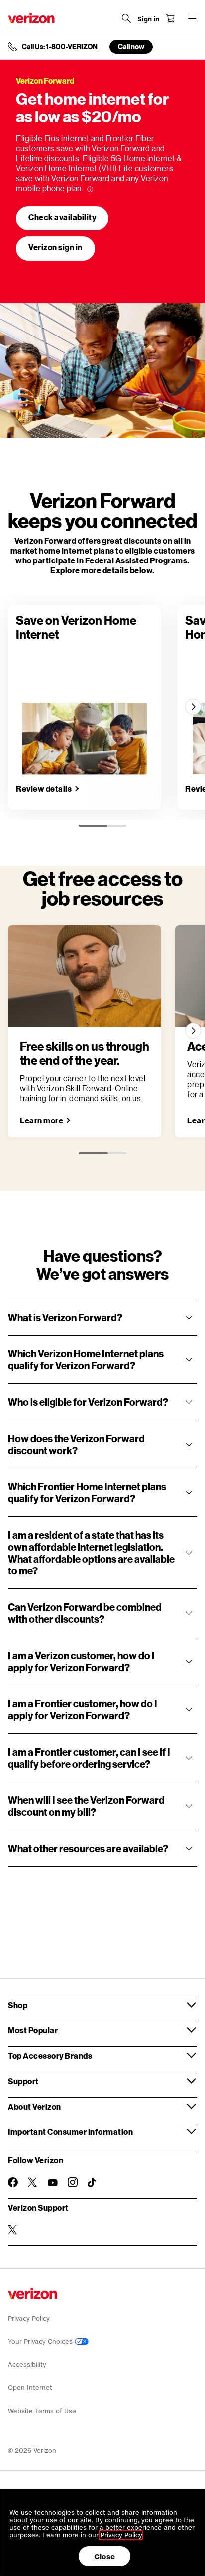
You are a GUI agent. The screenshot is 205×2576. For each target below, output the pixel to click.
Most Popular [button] (33, 2030)
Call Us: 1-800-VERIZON (60, 47)
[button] (102, 1317)
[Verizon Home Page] (31, 18)
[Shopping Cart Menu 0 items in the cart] (170, 18)
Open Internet (30, 2388)
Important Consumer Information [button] (70, 2132)
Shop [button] (18, 2005)
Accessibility (27, 2365)
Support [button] (23, 2081)
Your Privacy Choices (41, 2341)
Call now (131, 47)
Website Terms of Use (42, 2411)
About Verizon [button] (35, 2106)
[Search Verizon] (126, 18)
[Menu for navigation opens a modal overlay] (192, 18)
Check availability (62, 217)
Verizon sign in (55, 247)
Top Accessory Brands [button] (50, 2056)
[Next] (193, 707)
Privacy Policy (29, 2318)
